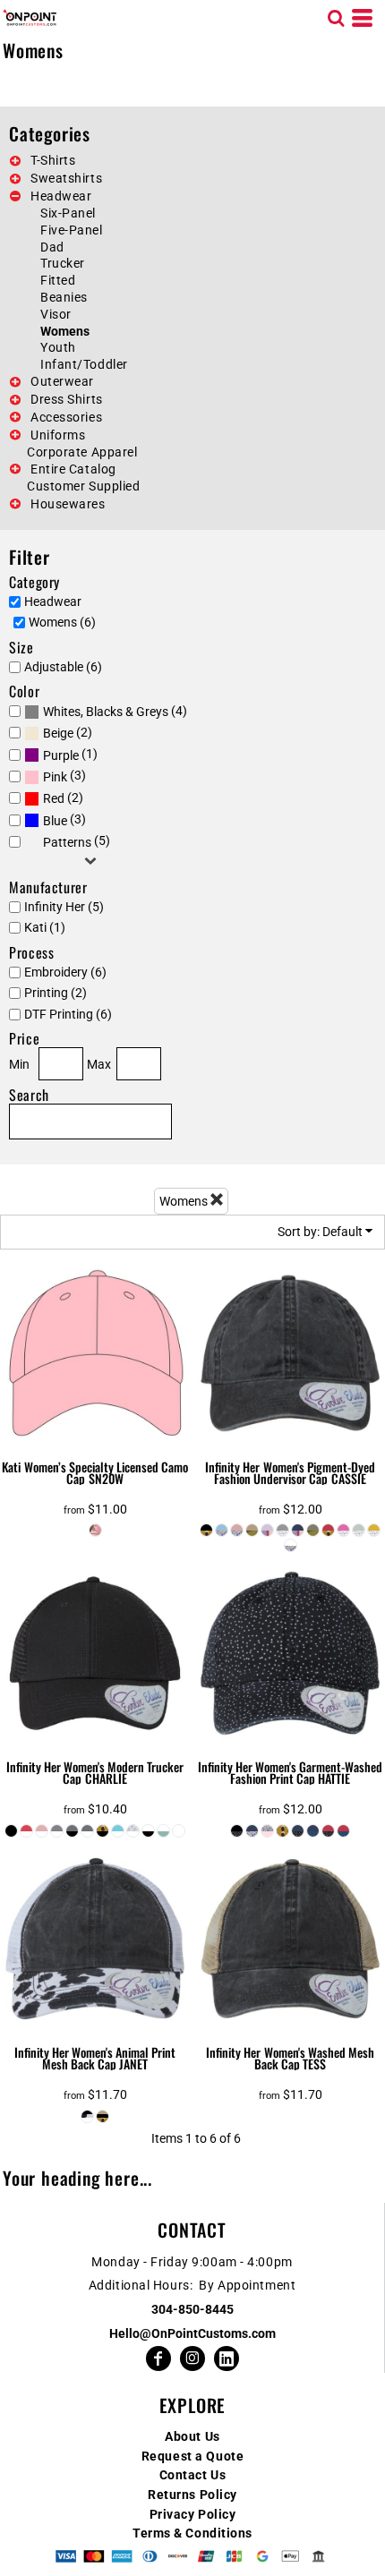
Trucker (63, 263)
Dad (52, 247)
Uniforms (58, 435)
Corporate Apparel (82, 452)
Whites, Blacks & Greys (106, 712)
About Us (192, 2436)
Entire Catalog (73, 469)
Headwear (61, 196)
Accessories (66, 417)
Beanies (64, 297)
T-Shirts (53, 160)
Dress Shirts (67, 399)
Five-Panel (72, 230)
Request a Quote (192, 2456)
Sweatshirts (66, 178)
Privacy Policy (193, 2514)
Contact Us (193, 2475)
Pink (55, 777)
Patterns (67, 842)
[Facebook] (158, 2358)
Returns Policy (192, 2495)
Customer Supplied (84, 486)
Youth (58, 347)
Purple (61, 755)
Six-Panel (68, 213)
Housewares (68, 504)
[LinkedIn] (227, 2358)
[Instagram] (192, 2358)
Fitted (58, 280)
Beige (58, 733)
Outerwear (62, 381)
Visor (56, 314)
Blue (55, 821)
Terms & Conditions (192, 2533)
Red (54, 798)
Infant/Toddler (84, 364)
